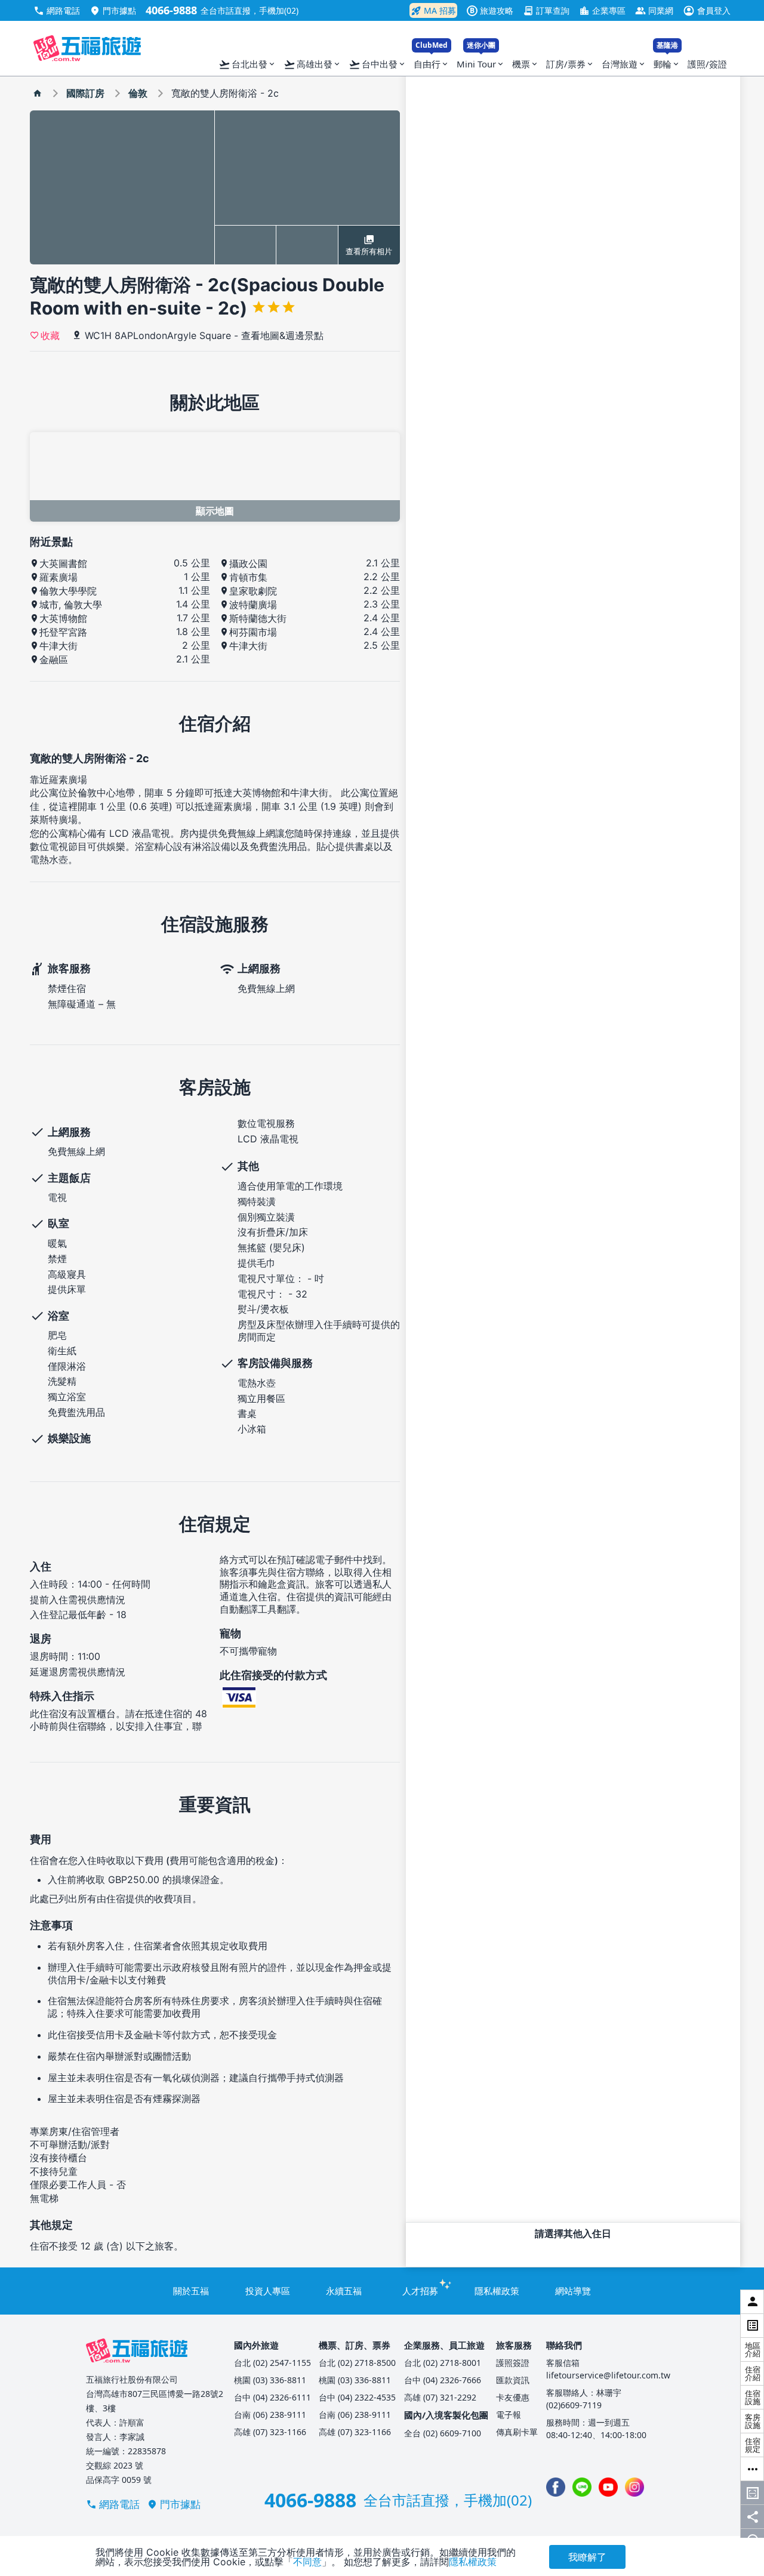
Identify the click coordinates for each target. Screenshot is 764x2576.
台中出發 (378, 64)
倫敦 (138, 93)
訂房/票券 (570, 64)
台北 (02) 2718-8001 (443, 2363)
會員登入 (707, 10)
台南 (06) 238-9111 (270, 2415)
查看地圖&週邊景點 (282, 335)
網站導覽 (573, 2291)
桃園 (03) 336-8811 (270, 2380)
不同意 (307, 2562)
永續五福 (344, 2291)
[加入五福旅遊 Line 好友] (582, 2487)
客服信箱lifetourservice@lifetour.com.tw (608, 2369)
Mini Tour (481, 61)
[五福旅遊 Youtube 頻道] (608, 2487)
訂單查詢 (546, 10)
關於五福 (191, 2291)
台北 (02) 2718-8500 (357, 2363)
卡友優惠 (513, 2397)
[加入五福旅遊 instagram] (634, 2487)
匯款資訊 (513, 2380)
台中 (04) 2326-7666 (443, 2380)
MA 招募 (433, 11)
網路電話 (57, 10)
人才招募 (420, 2291)
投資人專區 (268, 2291)
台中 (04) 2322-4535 (357, 2397)
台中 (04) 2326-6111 (272, 2397)
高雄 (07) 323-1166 (270, 2432)
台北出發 (247, 64)
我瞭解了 (587, 2557)
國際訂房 (85, 93)
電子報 (509, 2415)
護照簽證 (513, 2363)
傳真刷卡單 (517, 2432)
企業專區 (602, 10)
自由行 (432, 61)
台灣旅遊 (624, 64)
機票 (526, 64)
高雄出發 (312, 64)
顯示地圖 (215, 511)
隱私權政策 (497, 2291)
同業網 (654, 10)
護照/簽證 (707, 64)
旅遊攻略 (492, 10)
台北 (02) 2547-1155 (272, 2363)
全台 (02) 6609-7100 (443, 2433)
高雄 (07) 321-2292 (440, 2397)
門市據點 (113, 10)
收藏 (50, 335)
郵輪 (667, 61)
